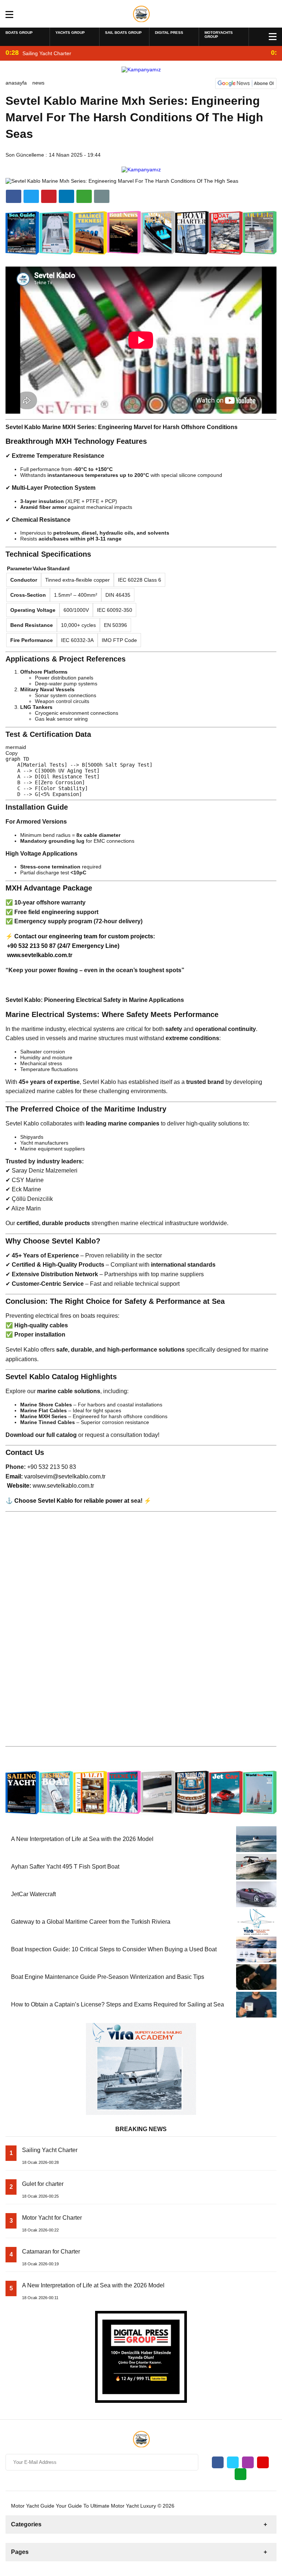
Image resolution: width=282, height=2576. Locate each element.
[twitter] (31, 196)
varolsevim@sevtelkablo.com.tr (65, 1476)
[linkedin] (49, 196)
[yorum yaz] (102, 196)
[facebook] (14, 196)
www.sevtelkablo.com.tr (40, 955)
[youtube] (263, 2462)
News (38, 83)
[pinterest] (66, 196)
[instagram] (248, 2462)
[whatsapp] (241, 2474)
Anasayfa (16, 83)
